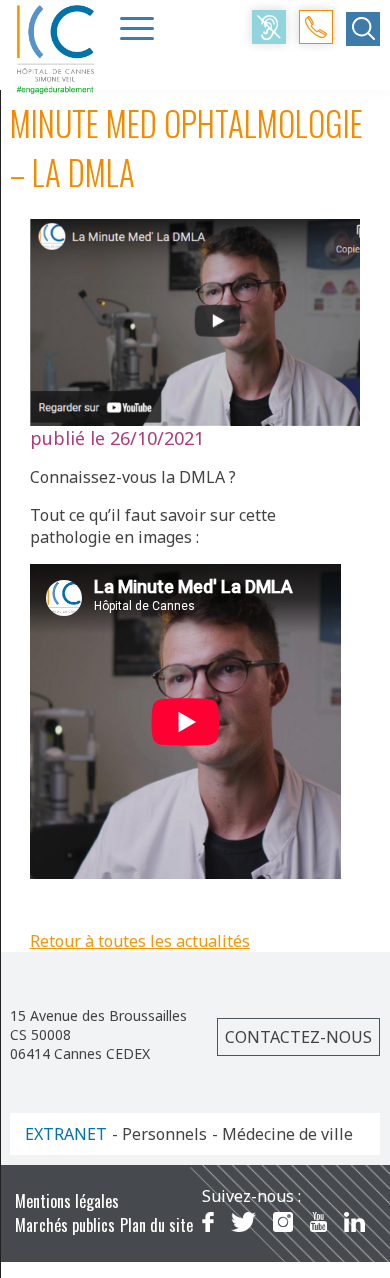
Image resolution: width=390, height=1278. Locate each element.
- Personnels (159, 1134)
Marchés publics (65, 1225)
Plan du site (156, 1225)
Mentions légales (67, 1201)
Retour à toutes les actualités (140, 941)
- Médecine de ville (282, 1134)
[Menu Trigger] (137, 28)
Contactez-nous (298, 1037)
